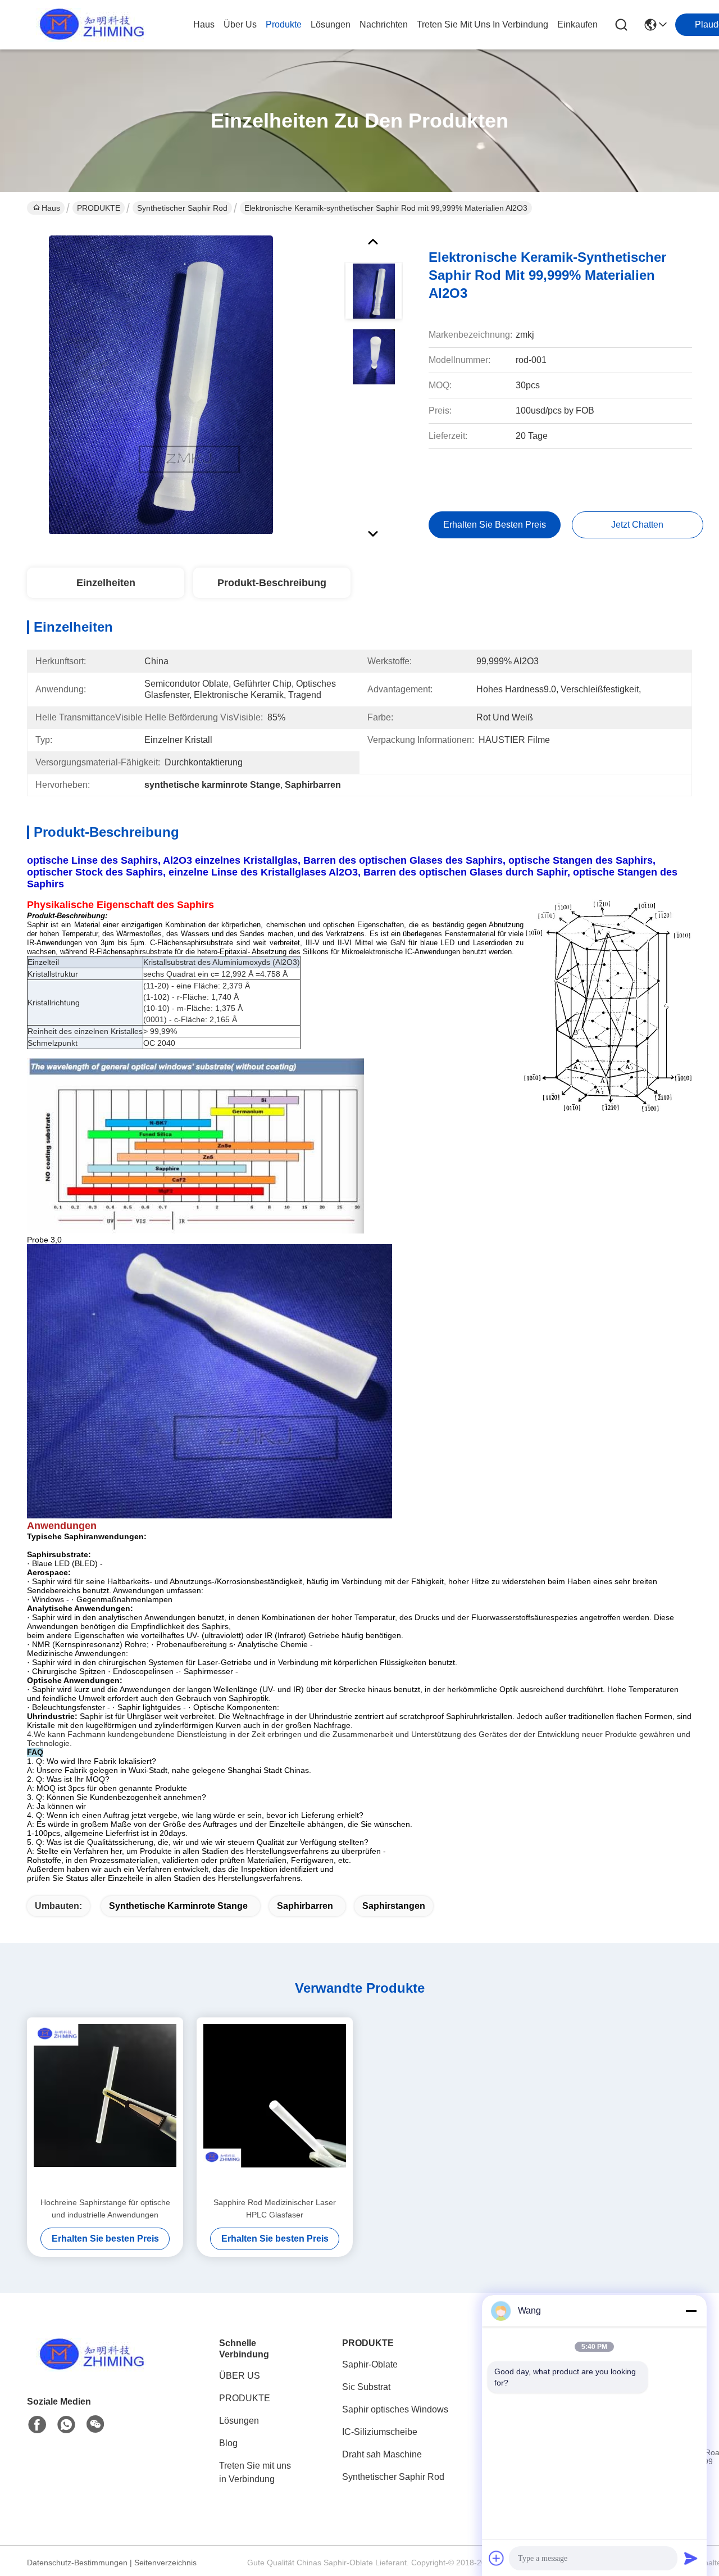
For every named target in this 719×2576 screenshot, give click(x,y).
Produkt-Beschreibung (272, 583)
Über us (240, 24)
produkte (284, 24)
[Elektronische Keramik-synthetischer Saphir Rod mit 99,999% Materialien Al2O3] (161, 384)
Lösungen (239, 2421)
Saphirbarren (305, 1906)
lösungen (331, 24)
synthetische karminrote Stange (178, 1906)
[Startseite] (89, 2368)
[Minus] (691, 2311)
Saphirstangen (394, 1906)
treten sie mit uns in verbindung (483, 24)
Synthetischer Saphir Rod (182, 208)
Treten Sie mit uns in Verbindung (255, 2472)
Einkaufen (577, 24)
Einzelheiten (106, 583)
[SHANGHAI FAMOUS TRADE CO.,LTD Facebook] (37, 2425)
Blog (228, 2443)
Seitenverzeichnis (165, 2563)
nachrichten (384, 24)
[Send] (691, 2558)
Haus (204, 24)
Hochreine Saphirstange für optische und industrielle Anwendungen (105, 2208)
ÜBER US (240, 2376)
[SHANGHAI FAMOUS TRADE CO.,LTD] (89, 25)
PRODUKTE (99, 208)
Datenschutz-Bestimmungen (77, 2563)
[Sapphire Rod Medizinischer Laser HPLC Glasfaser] (275, 2107)
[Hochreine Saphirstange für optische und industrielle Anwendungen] (105, 2107)
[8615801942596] (66, 2425)
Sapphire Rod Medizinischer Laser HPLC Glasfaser (275, 2208)
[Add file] (497, 2558)
